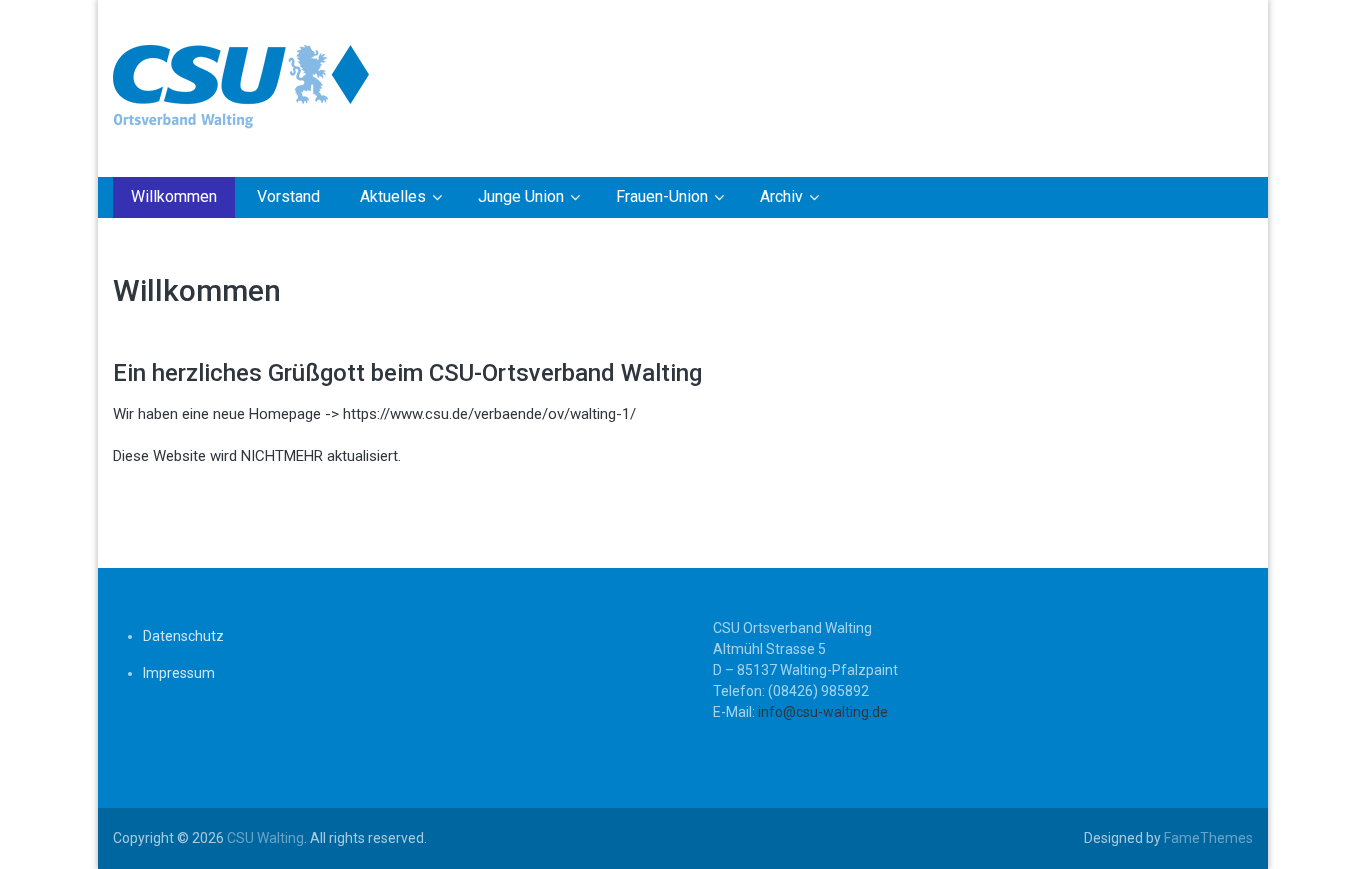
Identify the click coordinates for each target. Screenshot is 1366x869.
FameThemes (1208, 838)
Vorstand (288, 196)
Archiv (781, 196)
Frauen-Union (662, 196)
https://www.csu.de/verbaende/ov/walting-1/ (489, 414)
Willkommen (174, 196)
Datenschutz (183, 636)
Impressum (179, 673)
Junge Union (521, 196)
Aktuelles (393, 196)
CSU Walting (265, 838)
